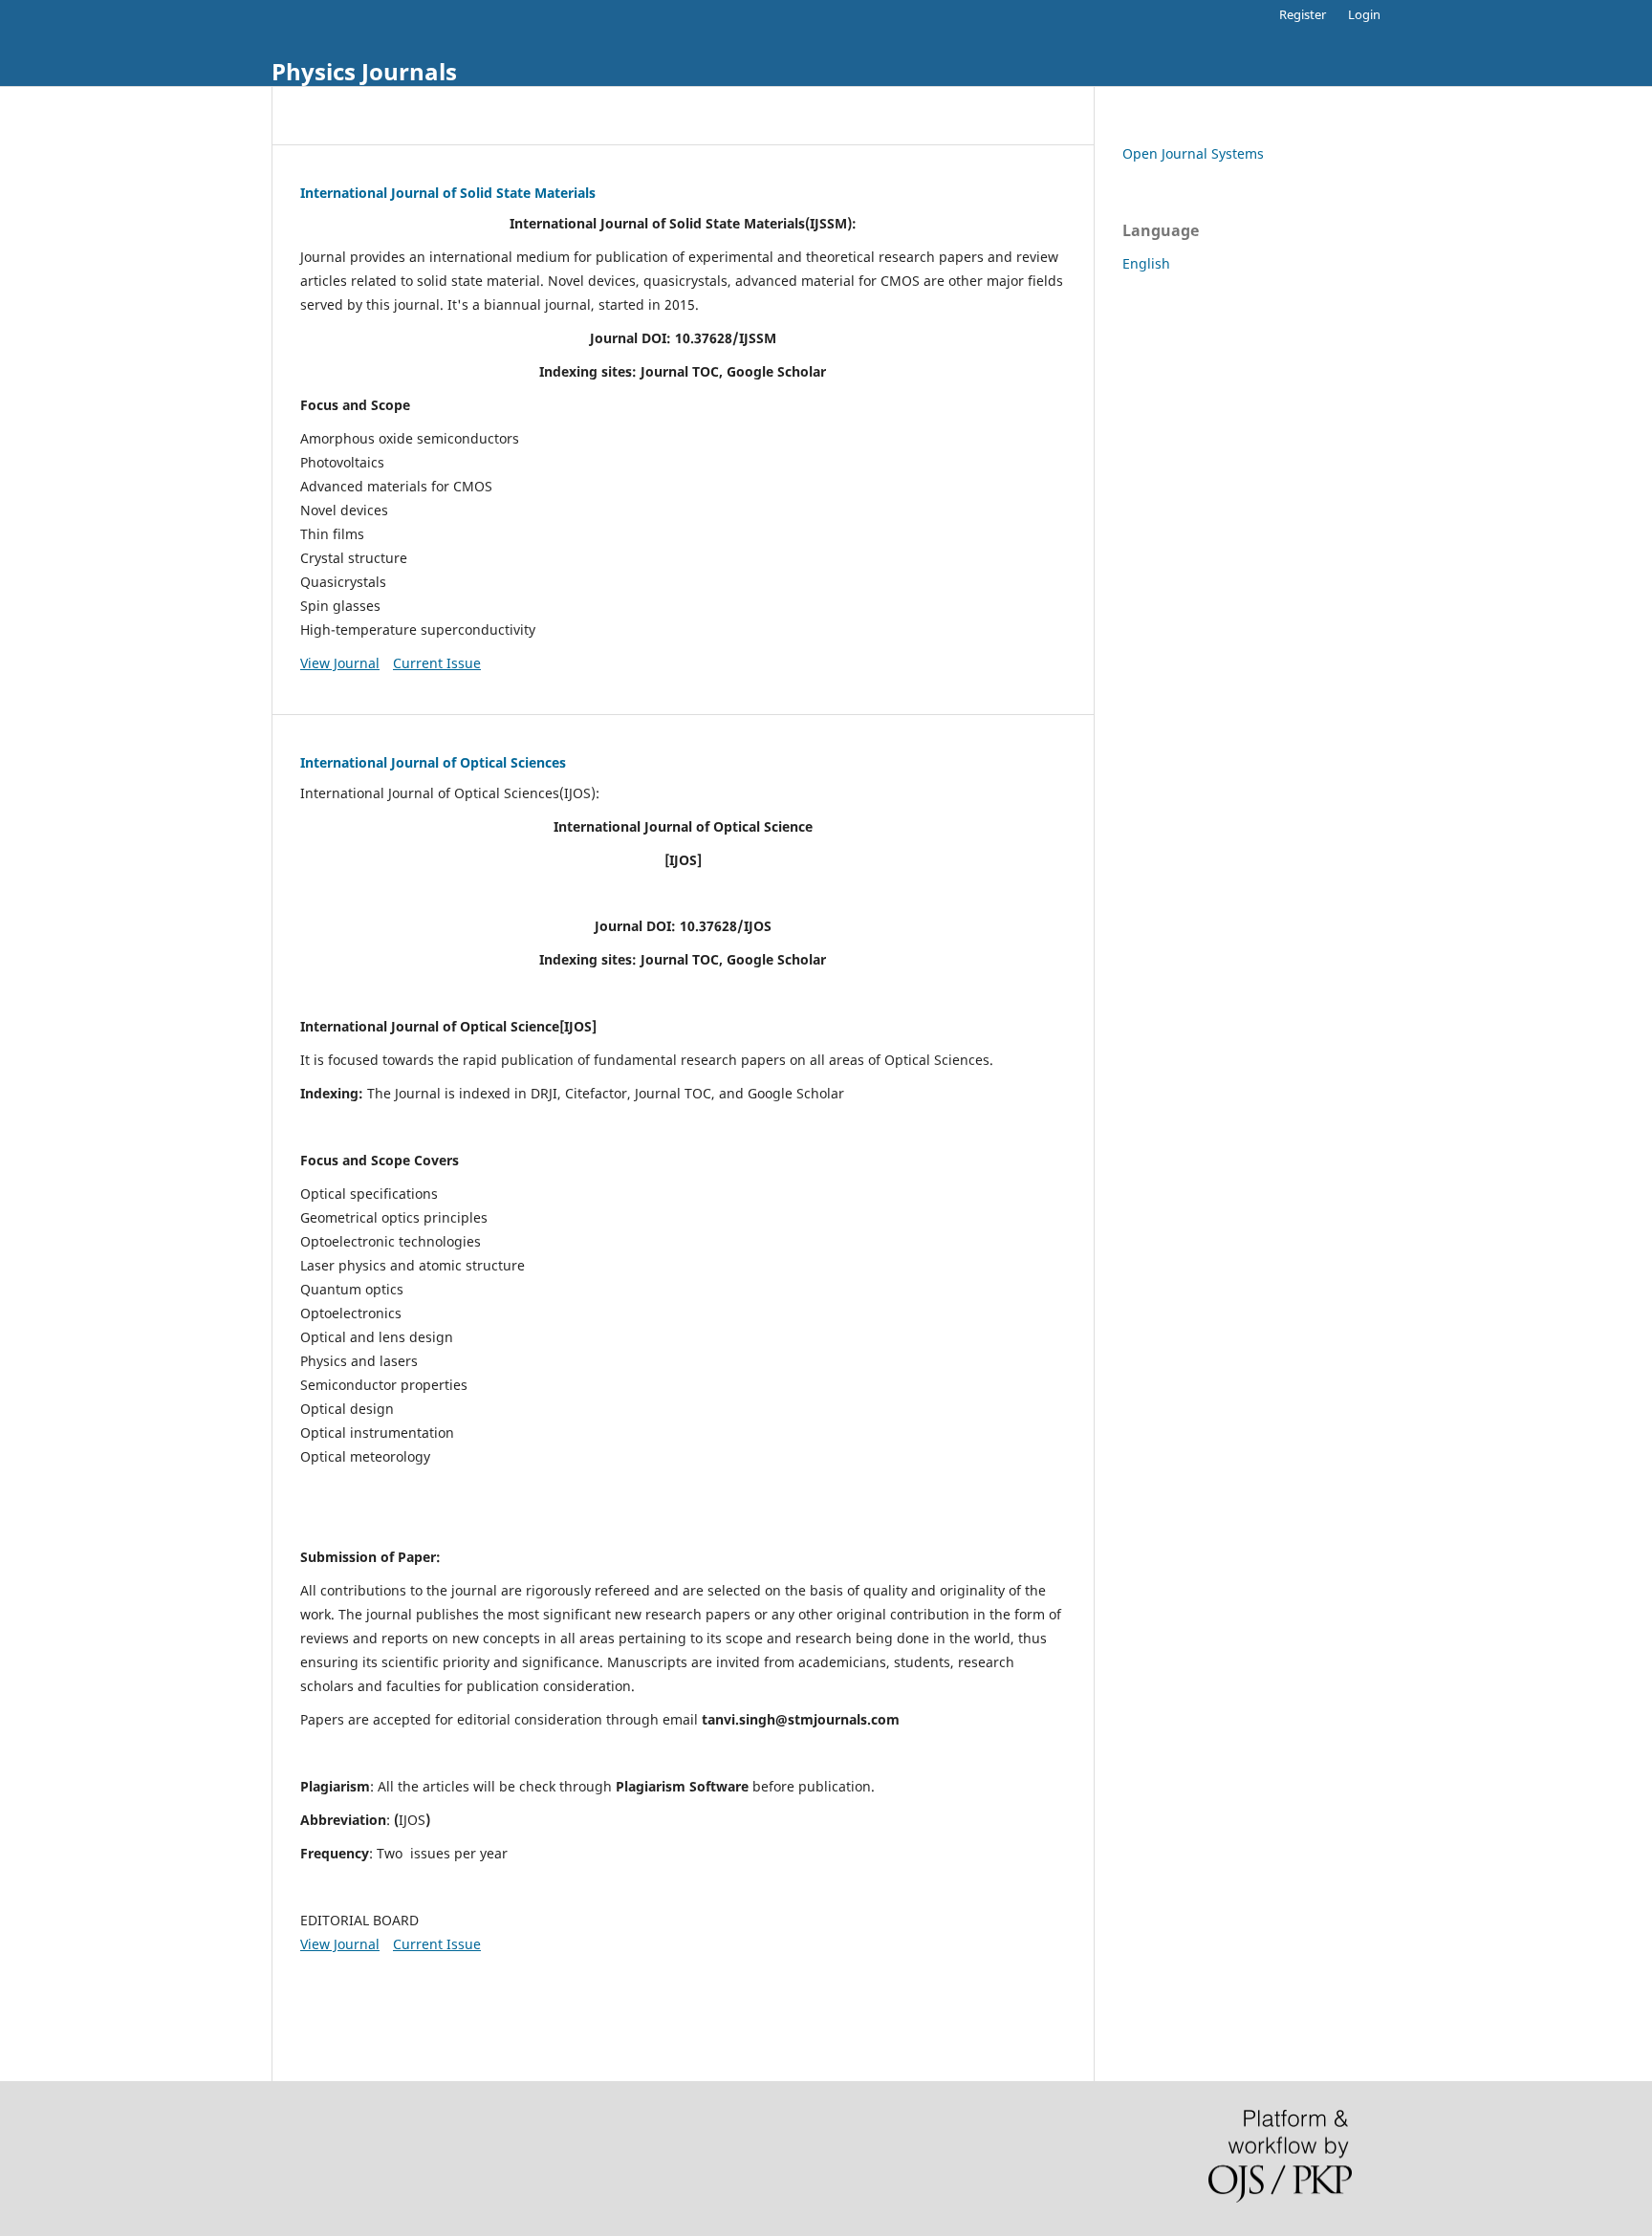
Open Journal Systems (1193, 153)
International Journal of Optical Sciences (433, 762)
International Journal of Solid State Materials (448, 193)
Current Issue (437, 663)
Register (1303, 14)
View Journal (340, 663)
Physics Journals (364, 71)
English (1146, 263)
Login (1364, 14)
